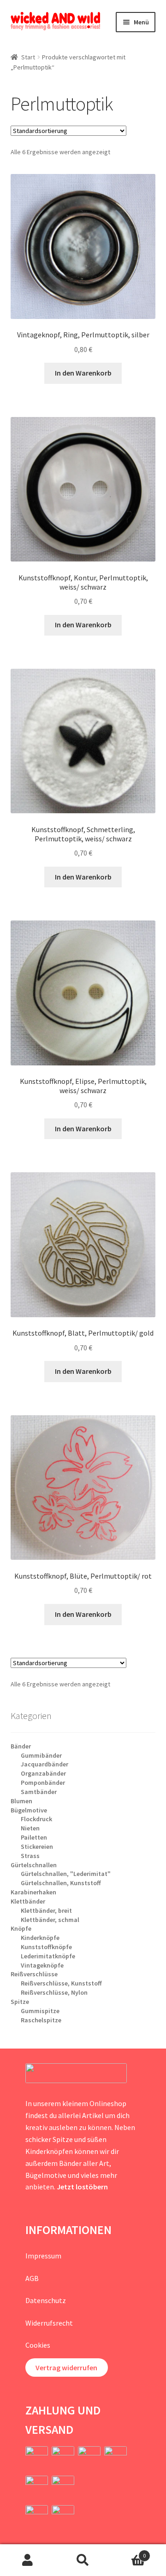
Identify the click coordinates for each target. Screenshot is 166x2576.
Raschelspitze (41, 2020)
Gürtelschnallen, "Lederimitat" (66, 1874)
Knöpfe (21, 1928)
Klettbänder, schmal (50, 1920)
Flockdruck (36, 1819)
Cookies (38, 2345)
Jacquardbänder (44, 1764)
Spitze (20, 2002)
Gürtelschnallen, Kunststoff (61, 1883)
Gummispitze (40, 2011)
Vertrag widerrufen (66, 2368)
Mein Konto (28, 2560)
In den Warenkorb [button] (83, 373)
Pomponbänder (43, 1783)
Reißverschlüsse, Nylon (54, 1992)
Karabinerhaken (33, 1892)
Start (28, 57)
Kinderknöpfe (40, 1938)
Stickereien (37, 1847)
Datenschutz (46, 2300)
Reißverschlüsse (34, 1974)
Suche (83, 2560)
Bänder (21, 1746)
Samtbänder (39, 1792)
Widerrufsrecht (49, 2323)
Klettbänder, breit (46, 1910)
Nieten (30, 1828)
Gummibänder (41, 1755)
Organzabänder (43, 1773)
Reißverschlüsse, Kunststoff (61, 1983)
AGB (32, 2278)
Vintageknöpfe (42, 1965)
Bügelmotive (29, 1810)
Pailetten (34, 1837)
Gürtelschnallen (34, 1865)
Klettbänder (28, 1901)
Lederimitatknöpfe (48, 1956)
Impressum (43, 2256)
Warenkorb (128, 2552)
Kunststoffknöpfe (46, 1947)
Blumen (21, 1801)
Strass (30, 1856)
